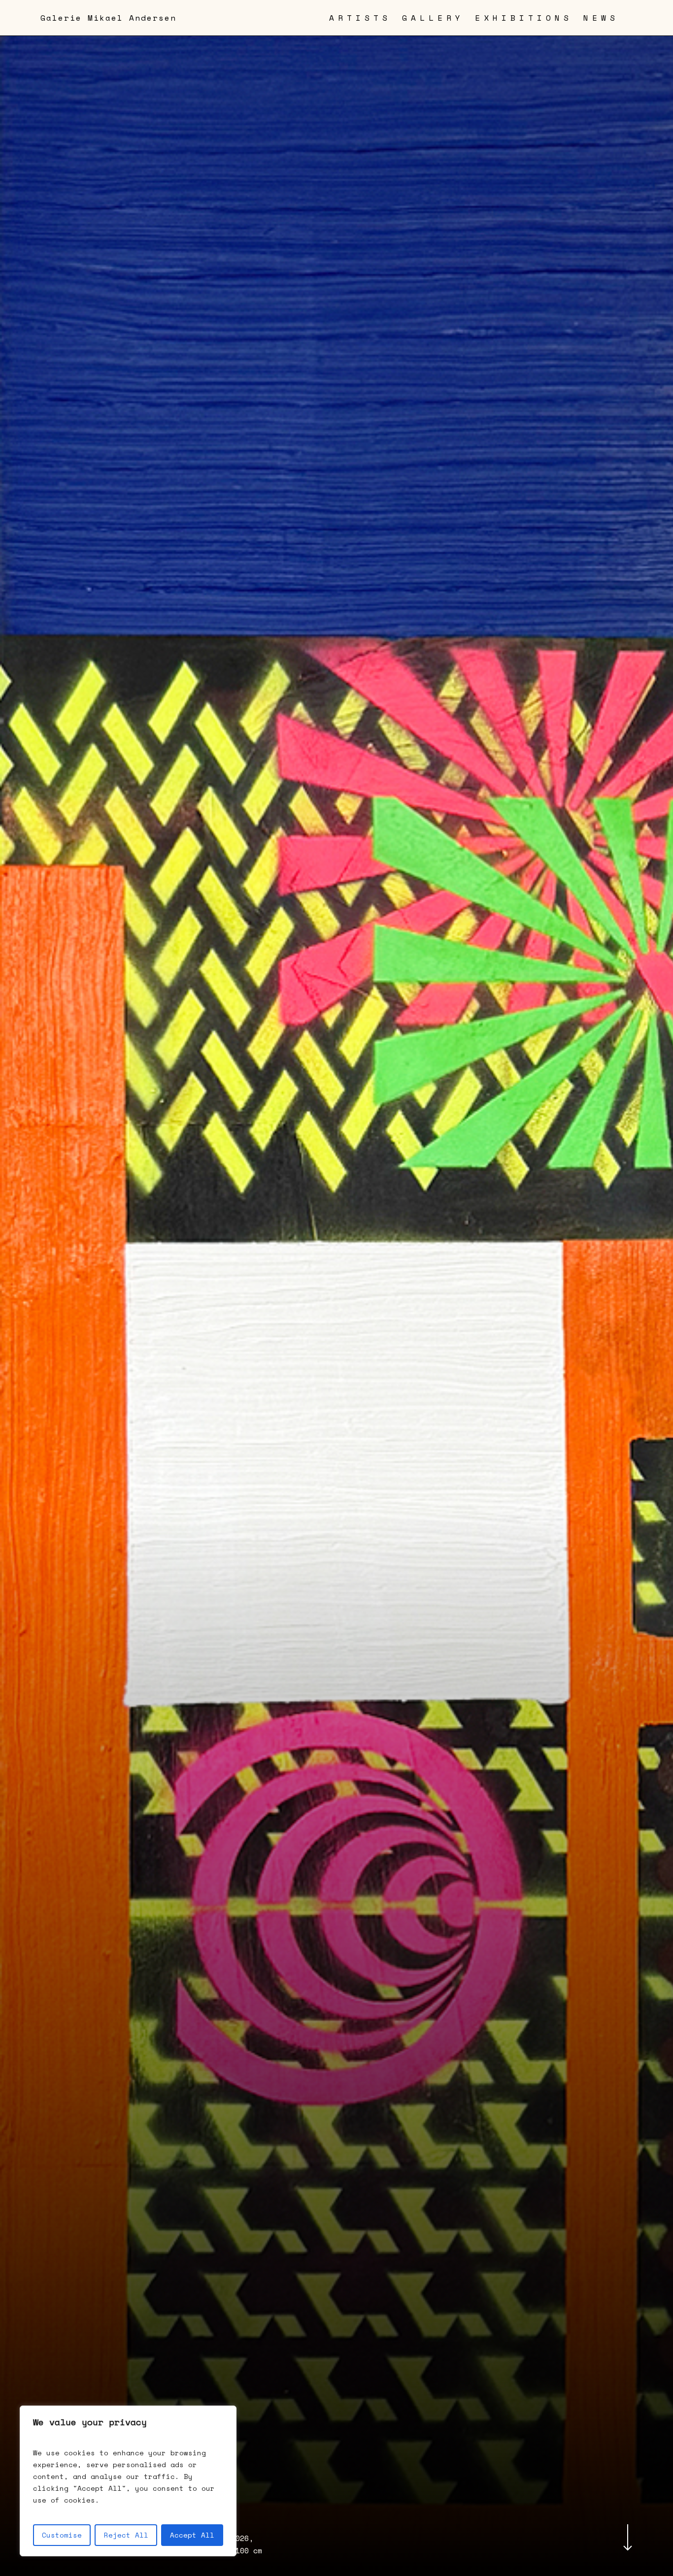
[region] (128, 2481)
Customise (62, 2535)
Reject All (126, 2535)
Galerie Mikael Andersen (108, 18)
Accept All (192, 2535)
